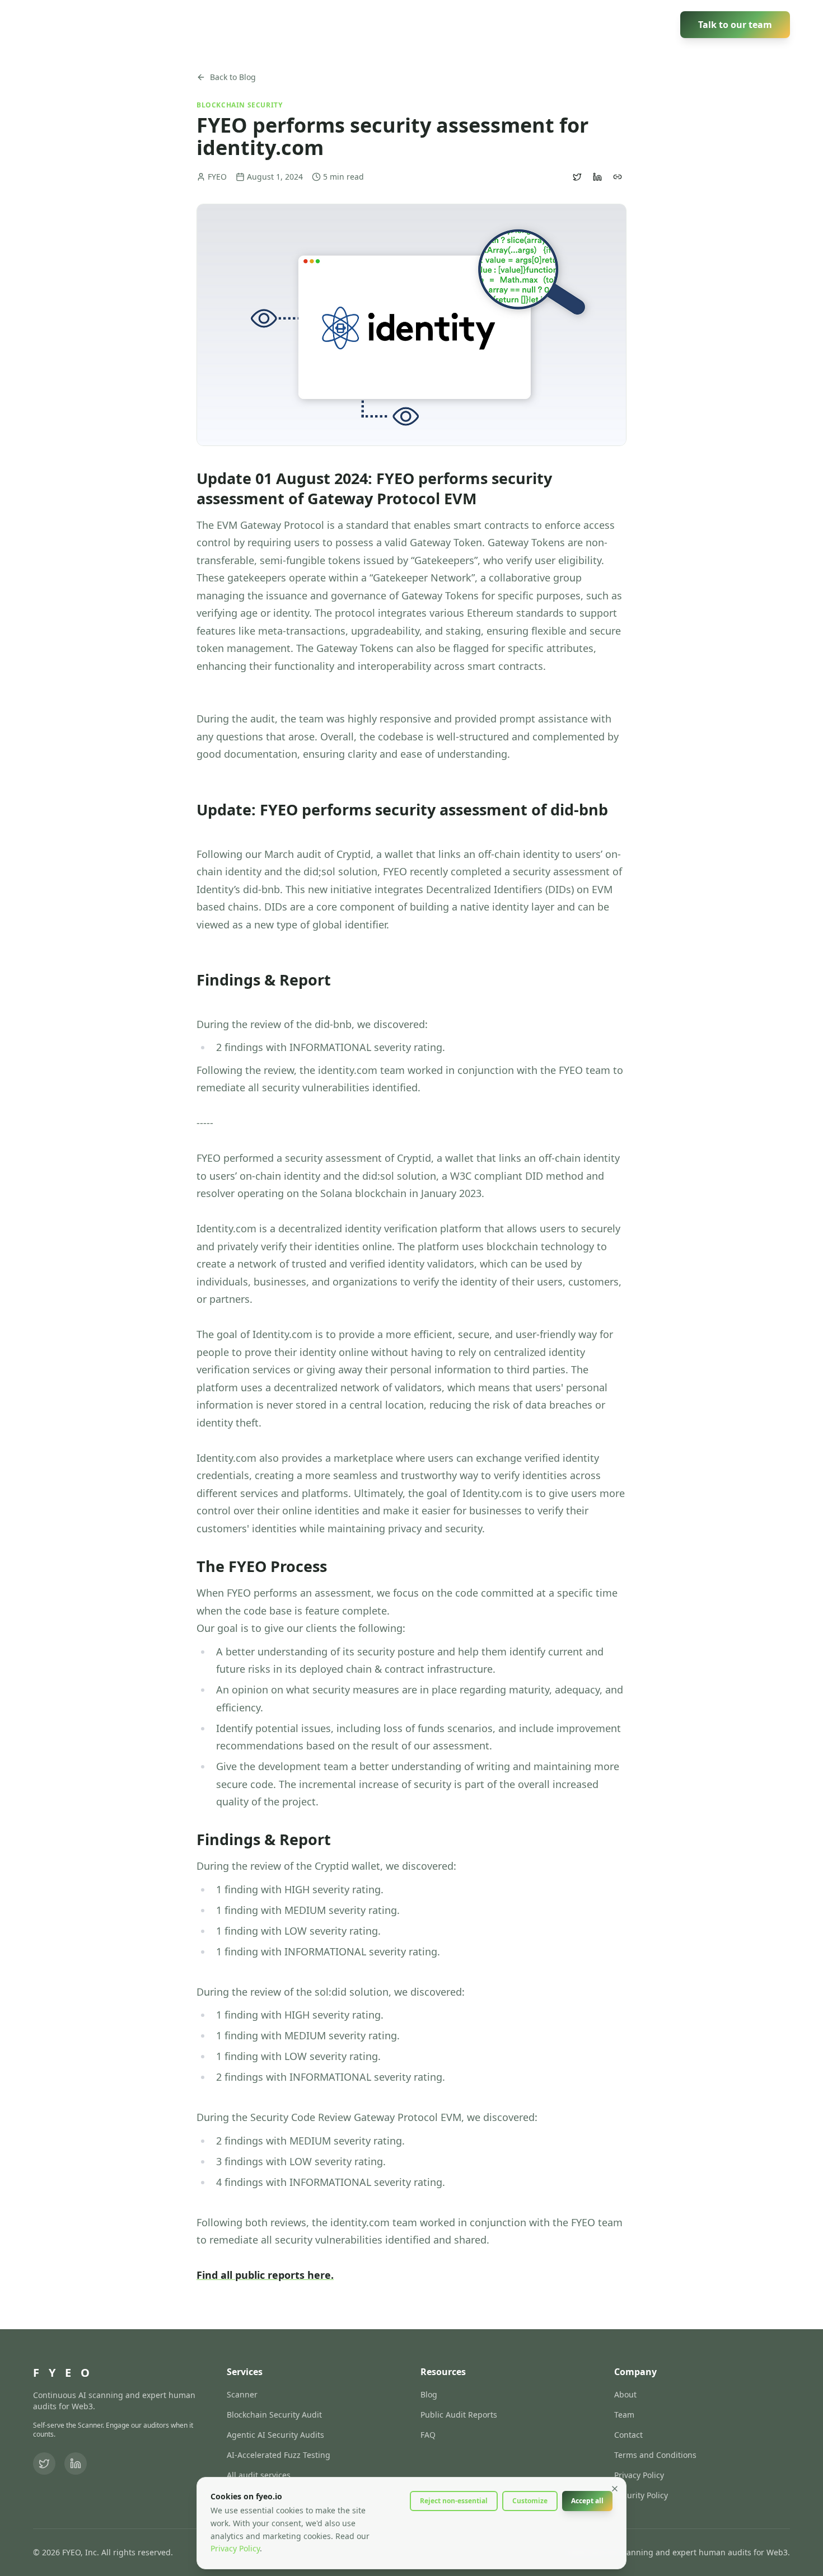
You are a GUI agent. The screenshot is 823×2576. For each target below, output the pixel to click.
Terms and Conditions (655, 2455)
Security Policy (641, 2495)
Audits (482, 24)
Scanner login (633, 24)
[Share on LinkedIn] (597, 177)
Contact (628, 2435)
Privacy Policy (639, 2475)
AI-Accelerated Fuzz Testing (279, 2455)
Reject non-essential (454, 2501)
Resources (547, 24)
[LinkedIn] (76, 2464)
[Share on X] (577, 177)
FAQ (428, 2435)
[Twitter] (44, 2464)
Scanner (432, 24)
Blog (429, 2394)
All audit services (259, 2475)
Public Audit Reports (459, 2415)
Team (624, 2415)
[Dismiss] (615, 2489)
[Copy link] (618, 177)
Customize (530, 2501)
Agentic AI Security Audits (275, 2435)
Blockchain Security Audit (274, 2415)
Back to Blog (233, 77)
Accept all (587, 2501)
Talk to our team (735, 25)
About (625, 2394)
